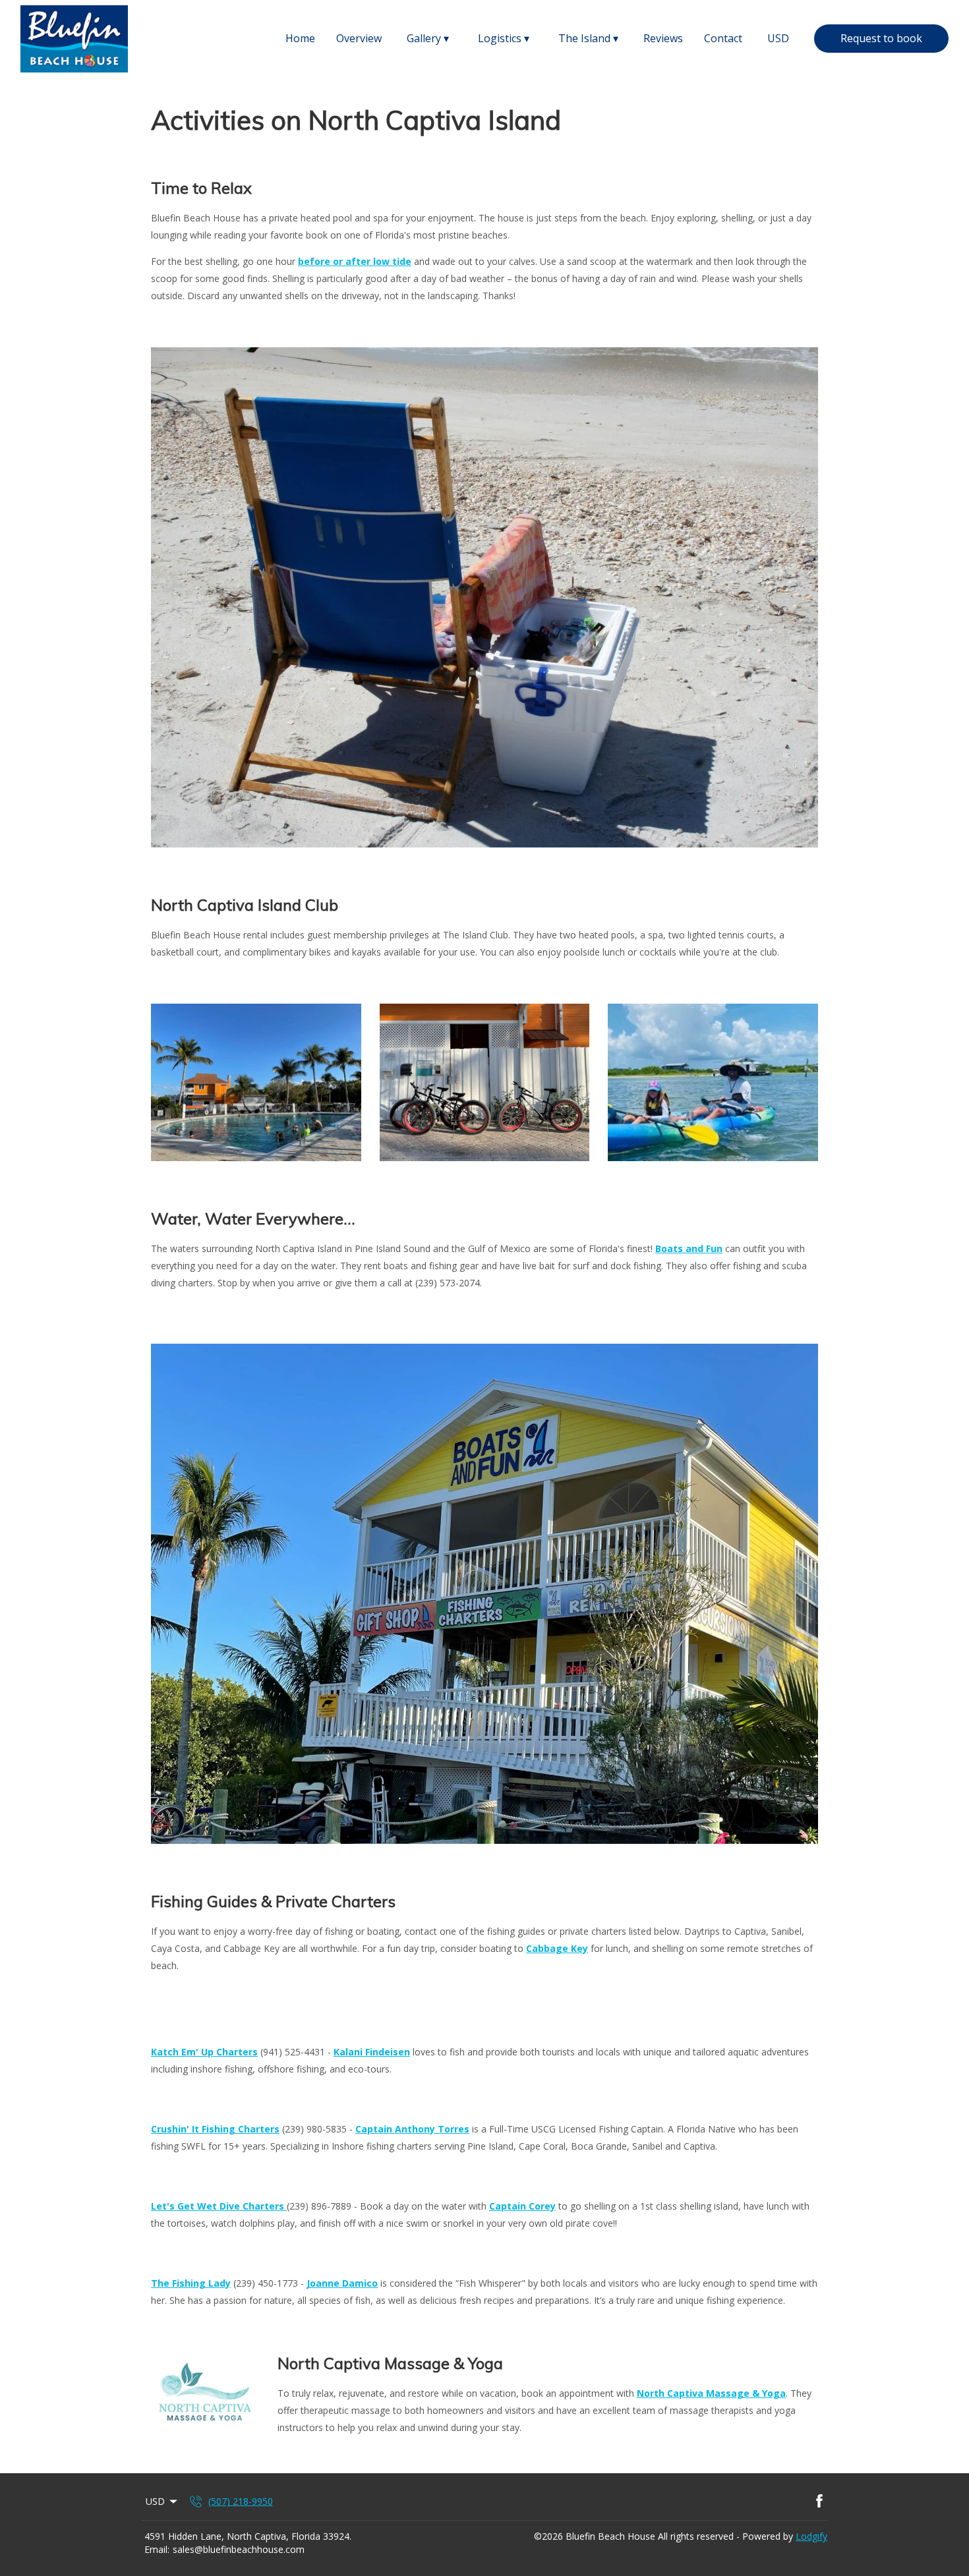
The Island (588, 39)
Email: (157, 2549)
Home (300, 38)
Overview (359, 38)
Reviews (663, 38)
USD (778, 38)
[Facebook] (819, 2502)
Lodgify (811, 2536)
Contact (723, 38)
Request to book (881, 38)
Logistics (504, 39)
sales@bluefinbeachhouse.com (239, 2549)
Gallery (428, 39)
